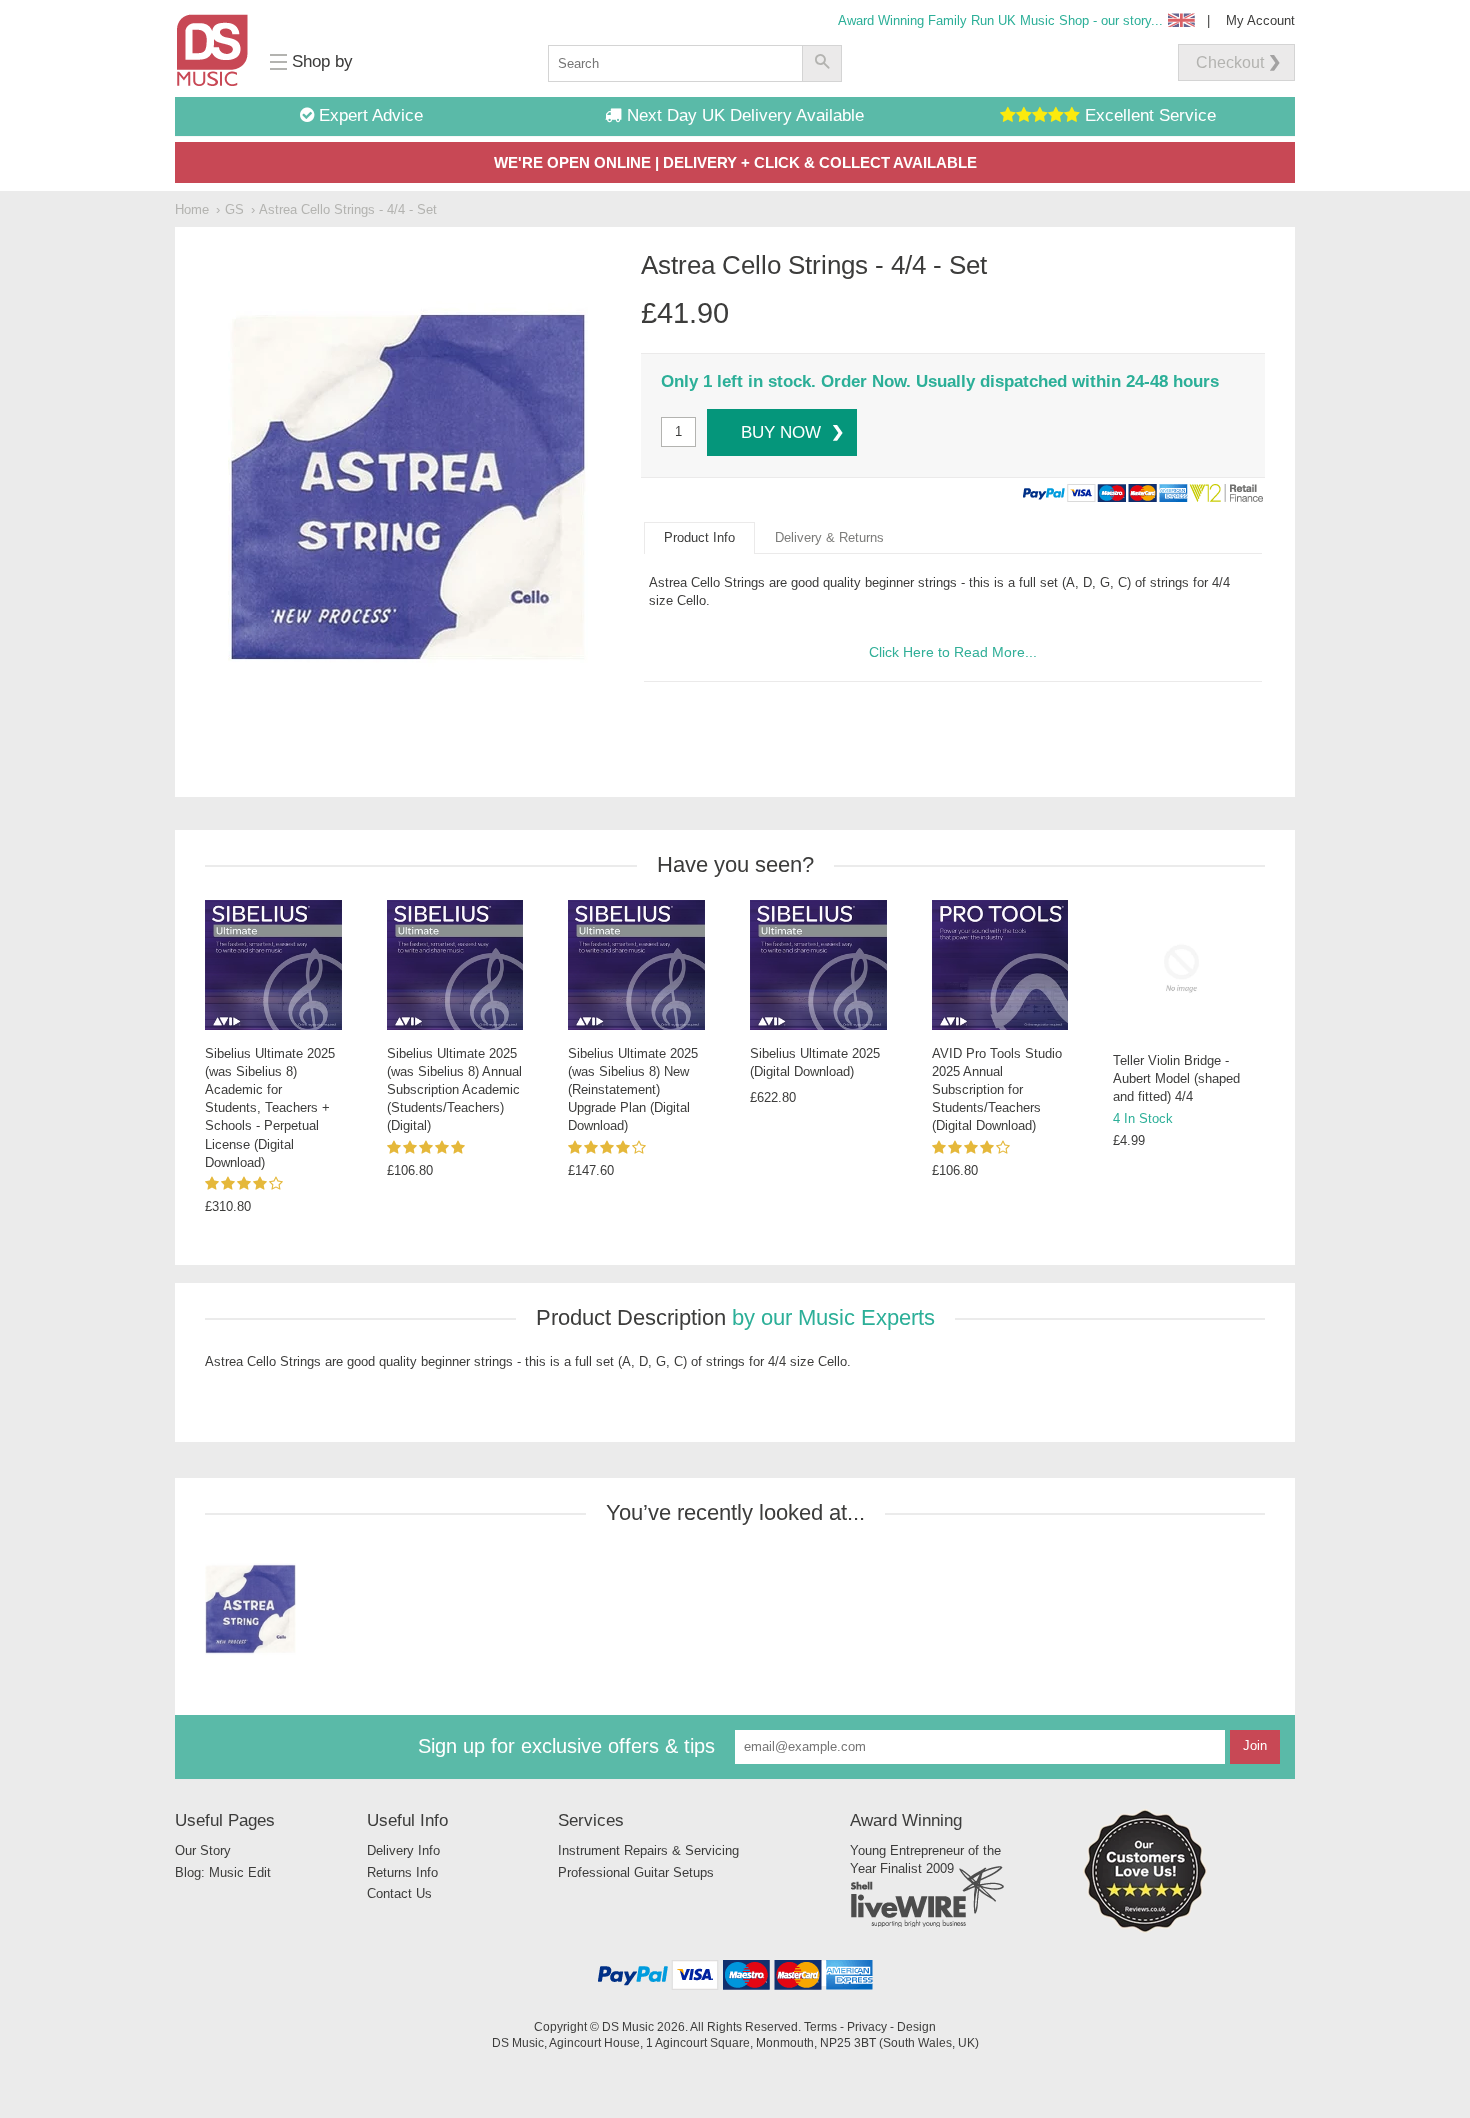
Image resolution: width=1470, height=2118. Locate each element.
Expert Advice (368, 115)
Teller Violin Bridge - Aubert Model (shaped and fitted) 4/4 (1176, 1078)
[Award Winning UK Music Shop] (1145, 1928)
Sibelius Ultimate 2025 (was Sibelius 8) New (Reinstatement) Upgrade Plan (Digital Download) (633, 1090)
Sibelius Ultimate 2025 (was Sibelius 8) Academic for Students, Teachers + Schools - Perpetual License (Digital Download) (270, 1108)
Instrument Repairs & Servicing (648, 1850)
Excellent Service (1148, 115)
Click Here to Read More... (953, 652)
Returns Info (402, 1872)
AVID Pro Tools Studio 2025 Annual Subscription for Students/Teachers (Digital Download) (997, 1090)
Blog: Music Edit (223, 1872)
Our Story (203, 1850)
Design (916, 2026)
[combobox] (675, 63)
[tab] (699, 538)
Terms (820, 2026)
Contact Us (399, 1893)
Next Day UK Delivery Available (743, 115)
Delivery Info (403, 1850)
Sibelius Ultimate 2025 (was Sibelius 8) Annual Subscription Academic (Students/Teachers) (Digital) (454, 1090)
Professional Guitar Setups (636, 1872)
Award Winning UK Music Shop (1000, 20)
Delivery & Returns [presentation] (829, 537)
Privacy (867, 2026)
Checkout (1230, 62)
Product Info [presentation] (699, 537)
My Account (1260, 20)
